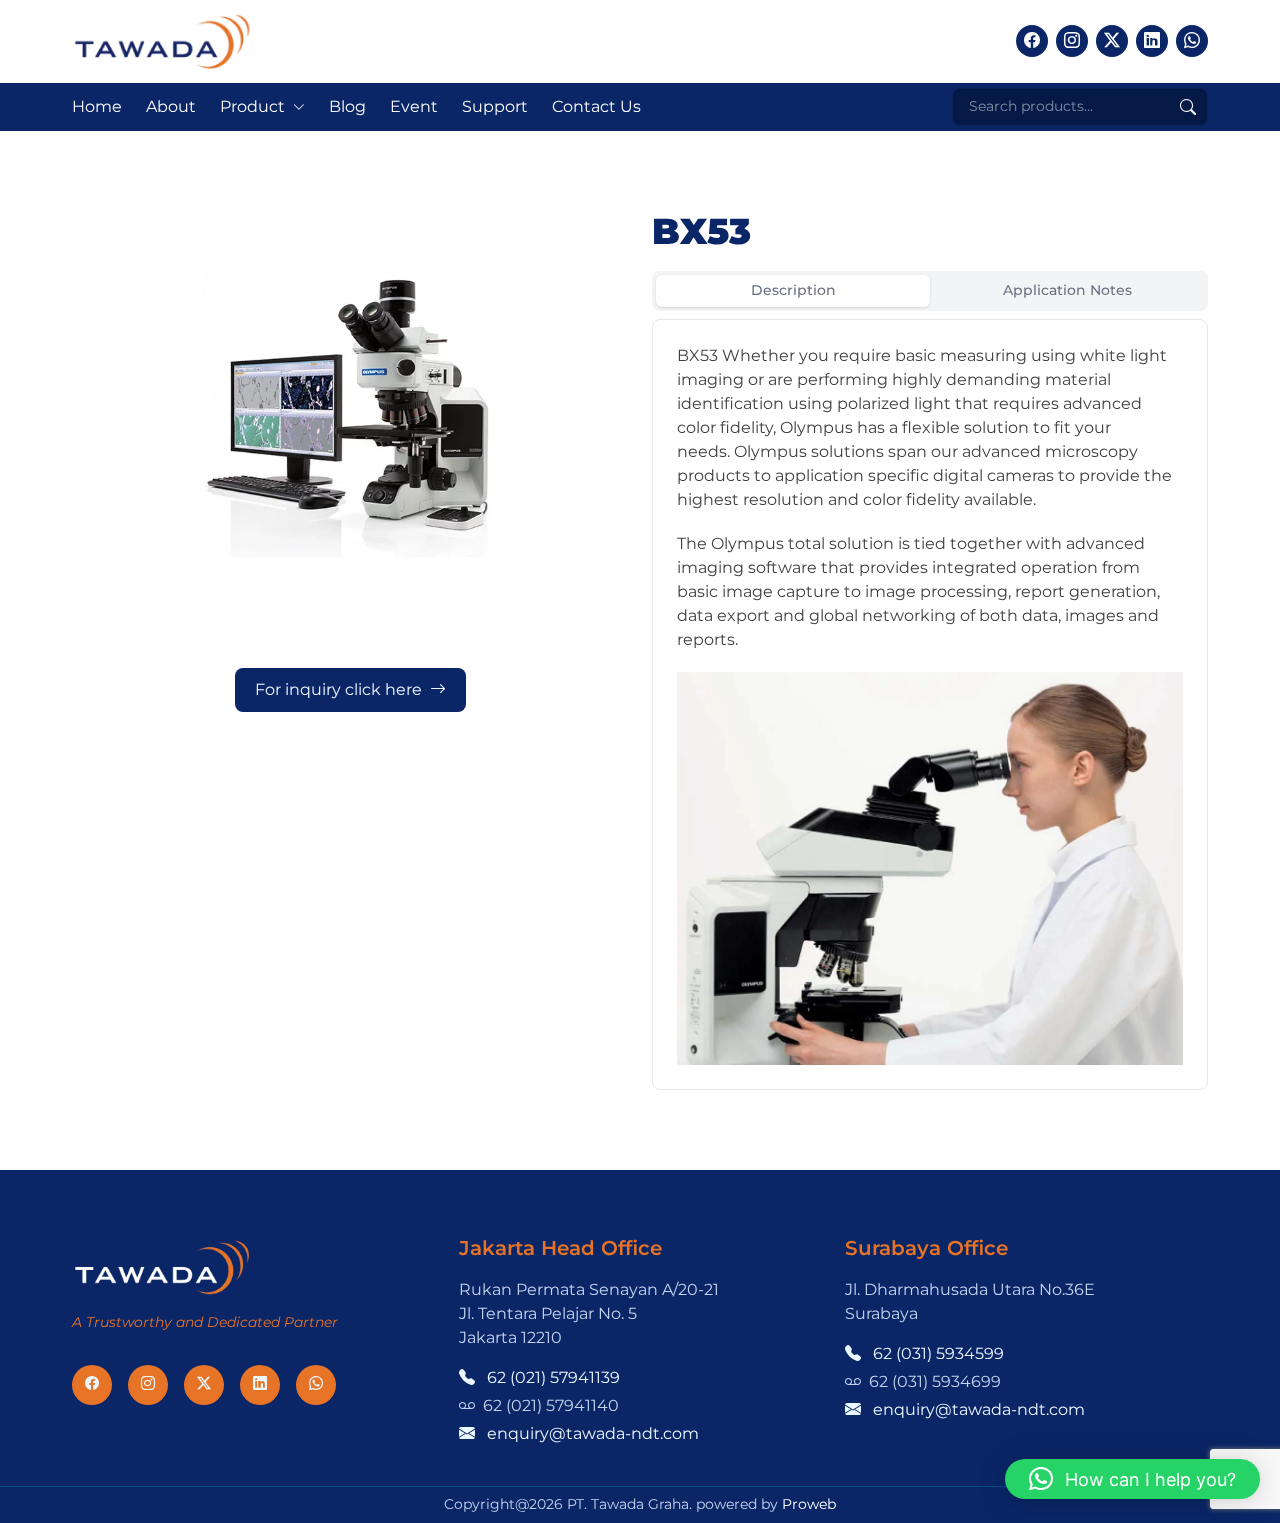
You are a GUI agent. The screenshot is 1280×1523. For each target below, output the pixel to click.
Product (252, 106)
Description (793, 290)
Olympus (816, 427)
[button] (1132, 1479)
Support (495, 106)
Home (97, 106)
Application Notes (1067, 290)
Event (414, 106)
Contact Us (596, 106)
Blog (347, 106)
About (171, 106)
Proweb (809, 1504)
